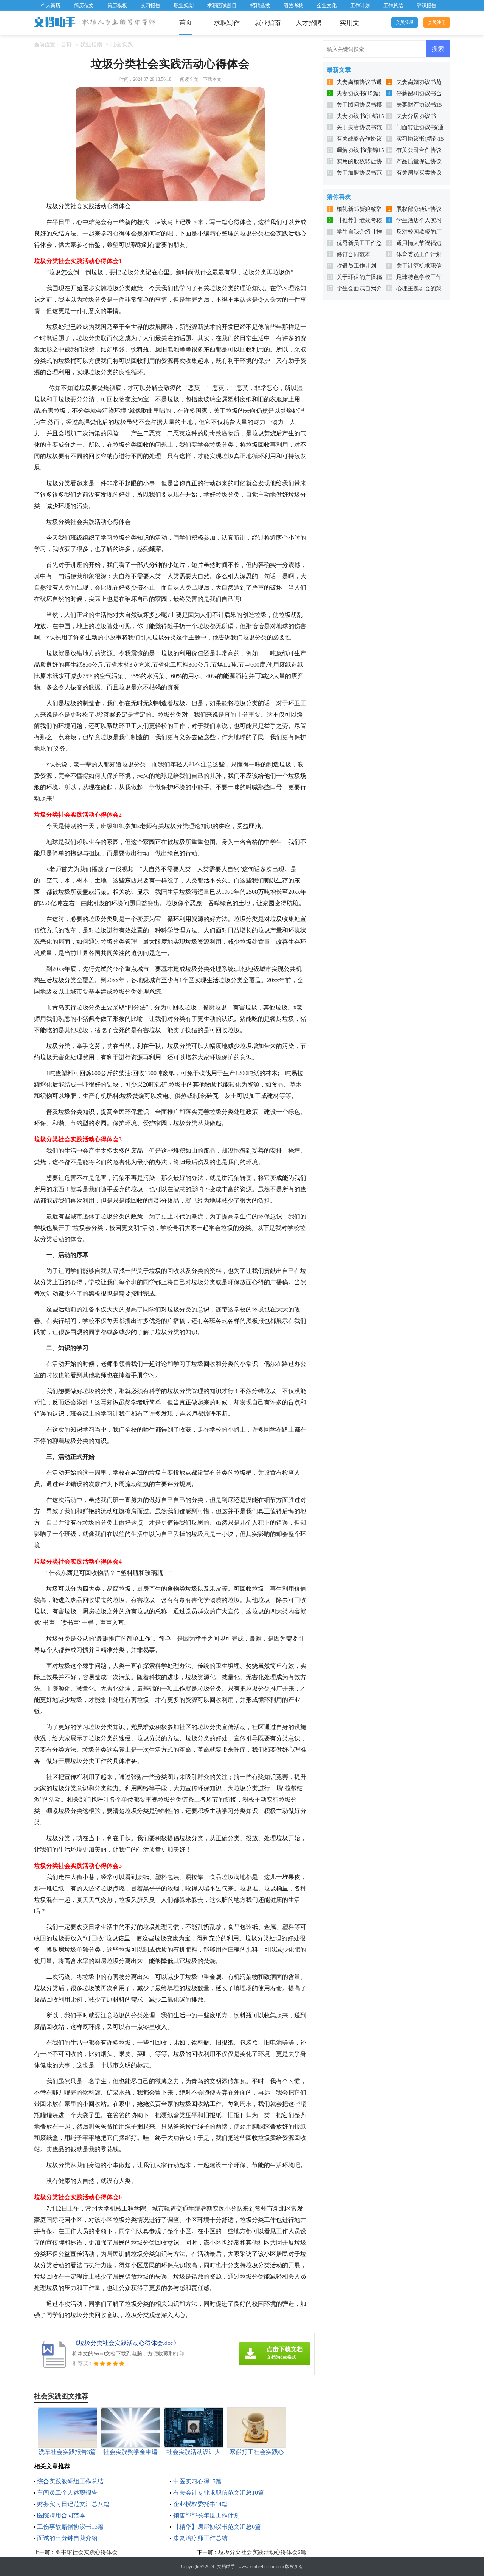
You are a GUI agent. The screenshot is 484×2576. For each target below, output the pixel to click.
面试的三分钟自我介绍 (67, 2538)
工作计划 (360, 5)
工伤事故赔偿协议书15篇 (70, 2527)
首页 (186, 22)
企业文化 (327, 5)
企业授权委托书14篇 (200, 2504)
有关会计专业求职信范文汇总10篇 (219, 2493)
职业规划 (184, 5)
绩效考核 (293, 5)
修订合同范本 (354, 254)
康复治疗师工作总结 (200, 2538)
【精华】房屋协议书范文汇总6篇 (217, 2527)
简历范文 (84, 5)
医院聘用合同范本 (61, 2515)
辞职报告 (427, 5)
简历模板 (117, 5)
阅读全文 (189, 79)
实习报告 (150, 5)
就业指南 (268, 23)
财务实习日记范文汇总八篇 (73, 2504)
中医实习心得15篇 (197, 2481)
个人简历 (51, 5)
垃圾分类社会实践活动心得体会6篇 (262, 2552)
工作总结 (393, 5)
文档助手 (226, 2567)
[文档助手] (55, 23)
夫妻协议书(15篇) (358, 93)
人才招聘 (309, 23)
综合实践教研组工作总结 (70, 2481)
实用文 (350, 23)
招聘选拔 (260, 5)
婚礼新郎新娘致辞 (359, 209)
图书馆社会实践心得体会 (86, 2552)
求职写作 (227, 23)
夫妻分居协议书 (416, 116)
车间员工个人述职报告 (67, 2493)
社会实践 (122, 45)
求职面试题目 (222, 5)
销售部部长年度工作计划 (206, 2515)
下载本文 (212, 79)
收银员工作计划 (356, 266)
